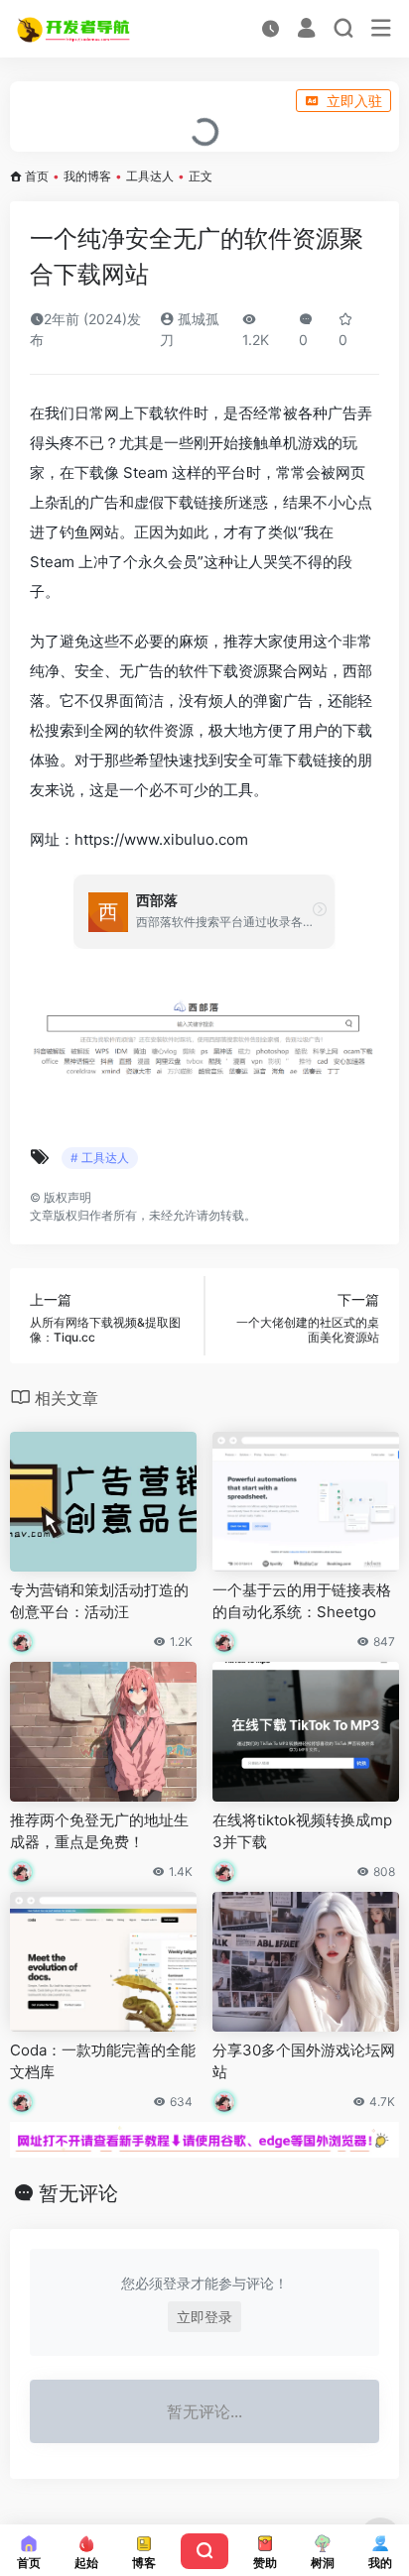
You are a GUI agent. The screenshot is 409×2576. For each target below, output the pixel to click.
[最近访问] (271, 28)
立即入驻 (354, 101)
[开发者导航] (75, 29)
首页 (37, 176)
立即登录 (204, 2317)
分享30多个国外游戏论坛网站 (304, 2060)
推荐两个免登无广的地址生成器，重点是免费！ (99, 1830)
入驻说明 (46, 101)
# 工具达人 (100, 1158)
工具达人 (150, 176)
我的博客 (87, 176)
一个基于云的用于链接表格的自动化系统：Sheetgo (302, 1600)
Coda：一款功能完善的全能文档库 (103, 2060)
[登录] (306, 30)
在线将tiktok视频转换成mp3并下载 (302, 1830)
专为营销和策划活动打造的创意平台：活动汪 (99, 1600)
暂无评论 (78, 2193)
